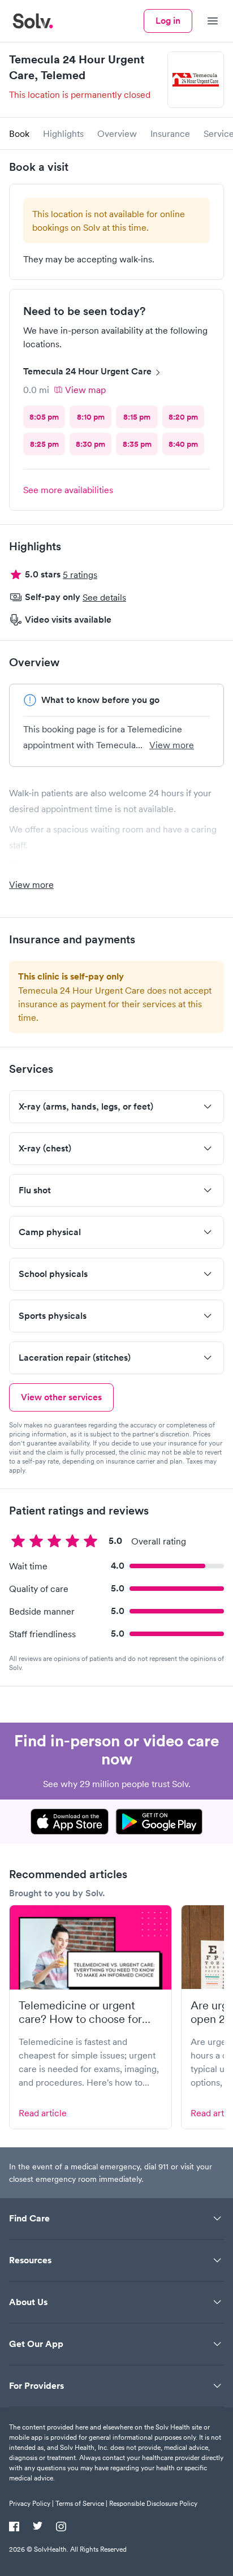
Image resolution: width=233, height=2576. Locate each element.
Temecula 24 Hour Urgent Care (87, 371)
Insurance (170, 133)
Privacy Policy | (31, 2503)
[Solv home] (33, 21)
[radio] (44, 417)
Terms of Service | (81, 2503)
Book (19, 133)
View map (85, 390)
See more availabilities (68, 490)
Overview (117, 133)
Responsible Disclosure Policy (153, 2503)
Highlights (63, 133)
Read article (43, 2113)
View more (172, 745)
